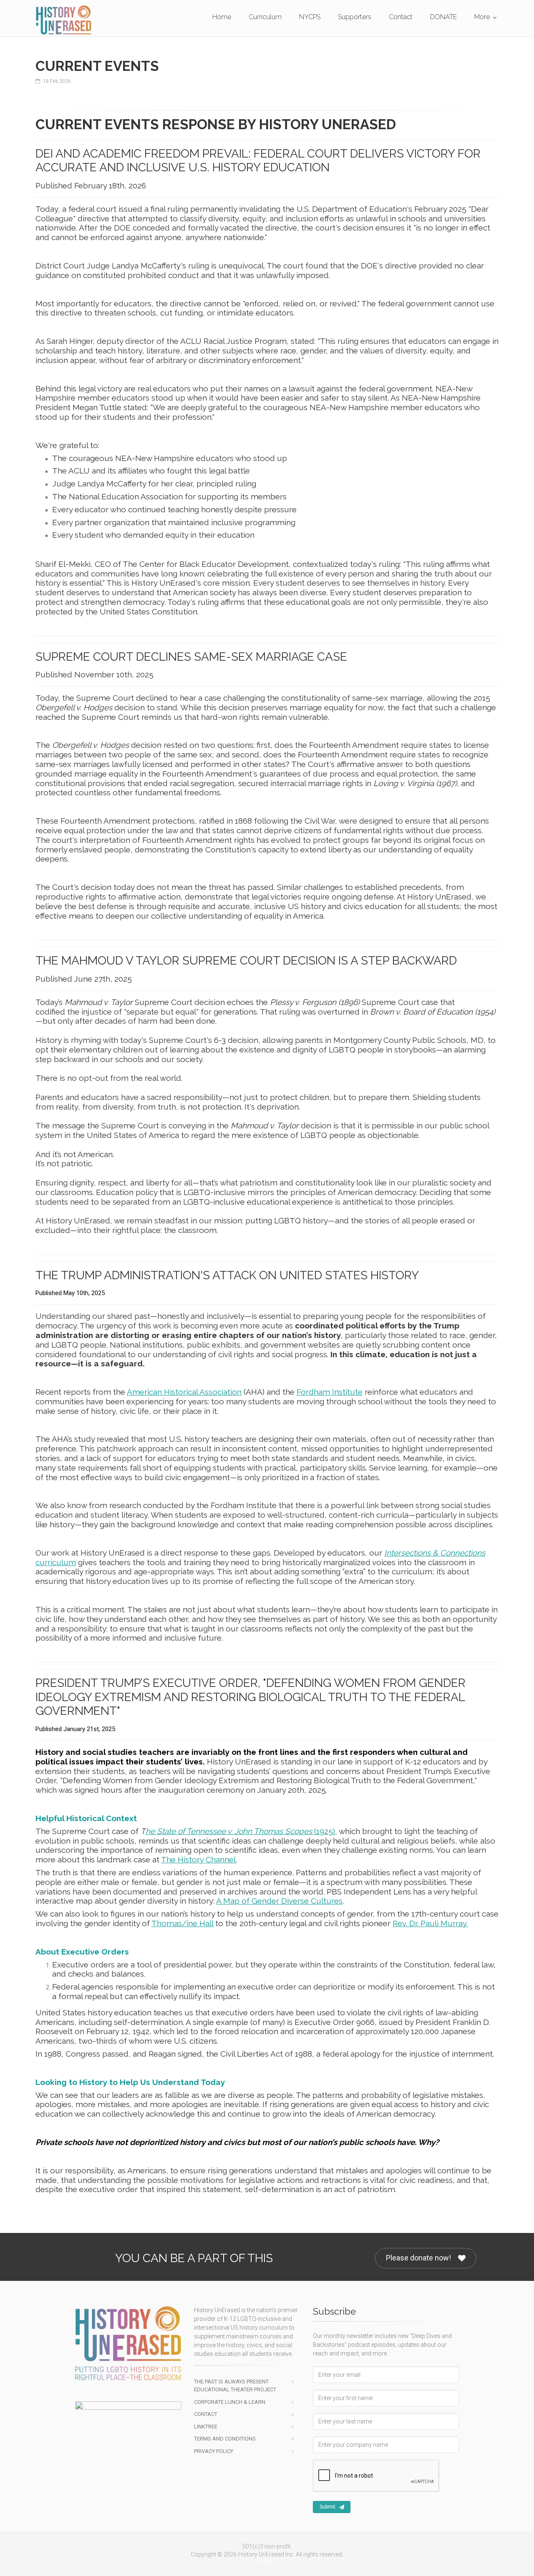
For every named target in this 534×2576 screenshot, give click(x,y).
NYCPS (310, 17)
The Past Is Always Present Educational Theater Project (235, 2386)
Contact (401, 17)
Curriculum (265, 17)
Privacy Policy (214, 2451)
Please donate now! (418, 2258)
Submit (327, 2507)
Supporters (355, 17)
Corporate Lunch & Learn (230, 2402)
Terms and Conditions (225, 2439)
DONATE (443, 17)
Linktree (206, 2427)
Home (222, 17)
